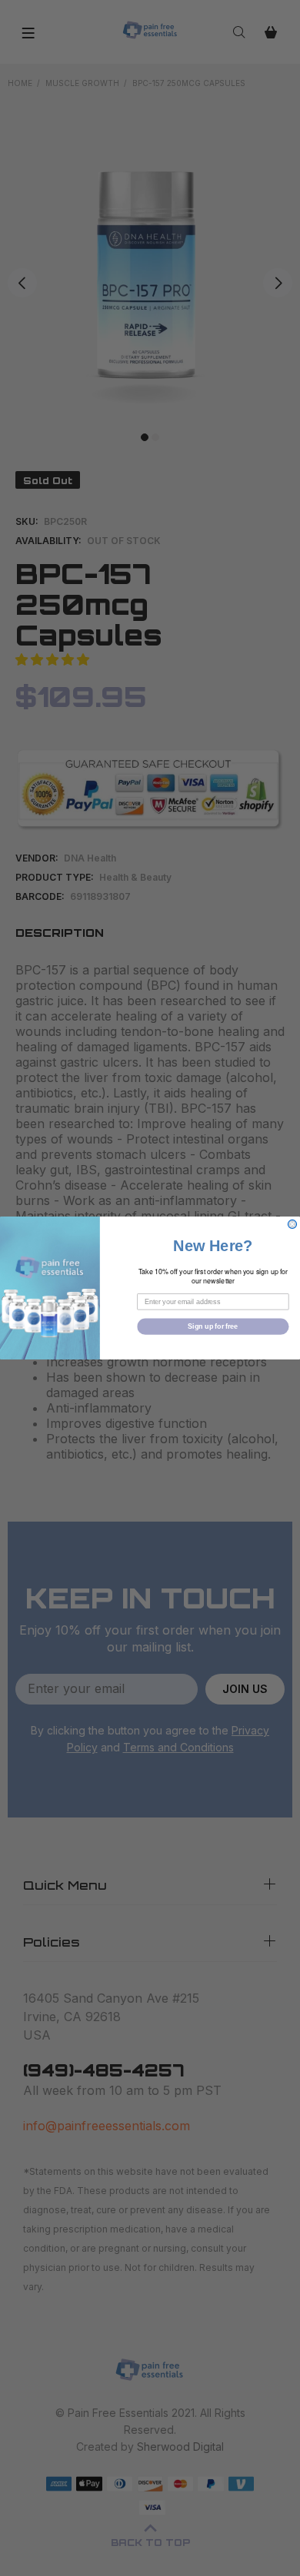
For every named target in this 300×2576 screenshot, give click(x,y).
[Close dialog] (292, 1224)
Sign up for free (213, 1326)
